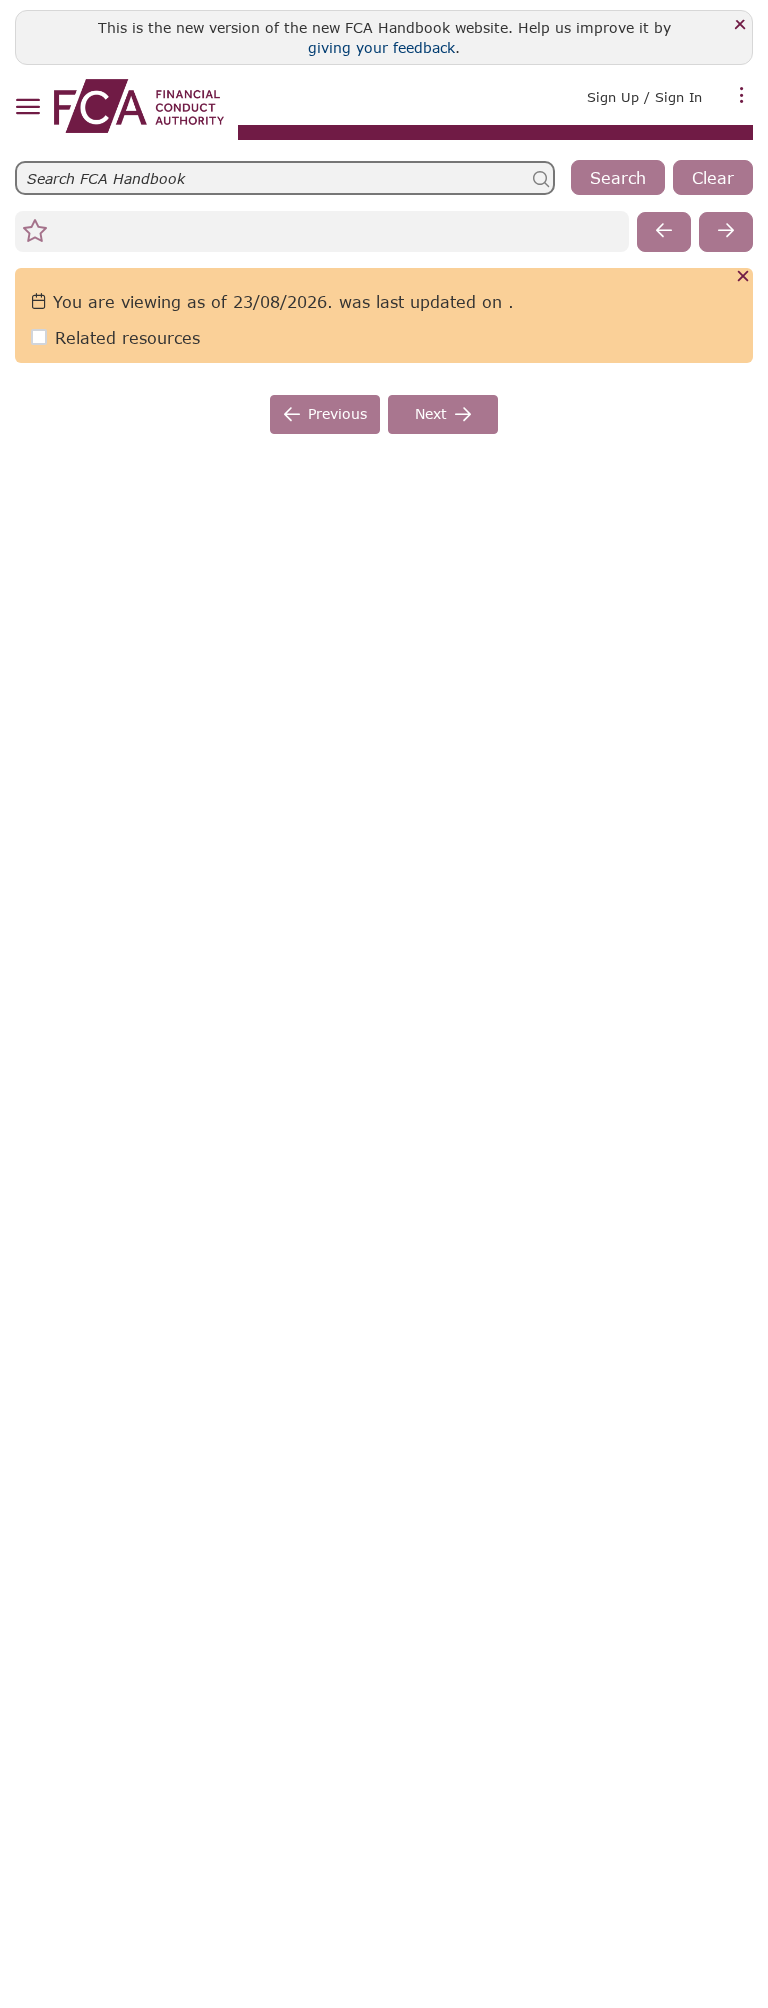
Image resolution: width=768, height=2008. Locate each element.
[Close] (740, 25)
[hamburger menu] (27, 107)
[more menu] (742, 95)
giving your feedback (381, 47)
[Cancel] (743, 277)
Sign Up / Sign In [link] (644, 97)
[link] (139, 106)
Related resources (127, 337)
